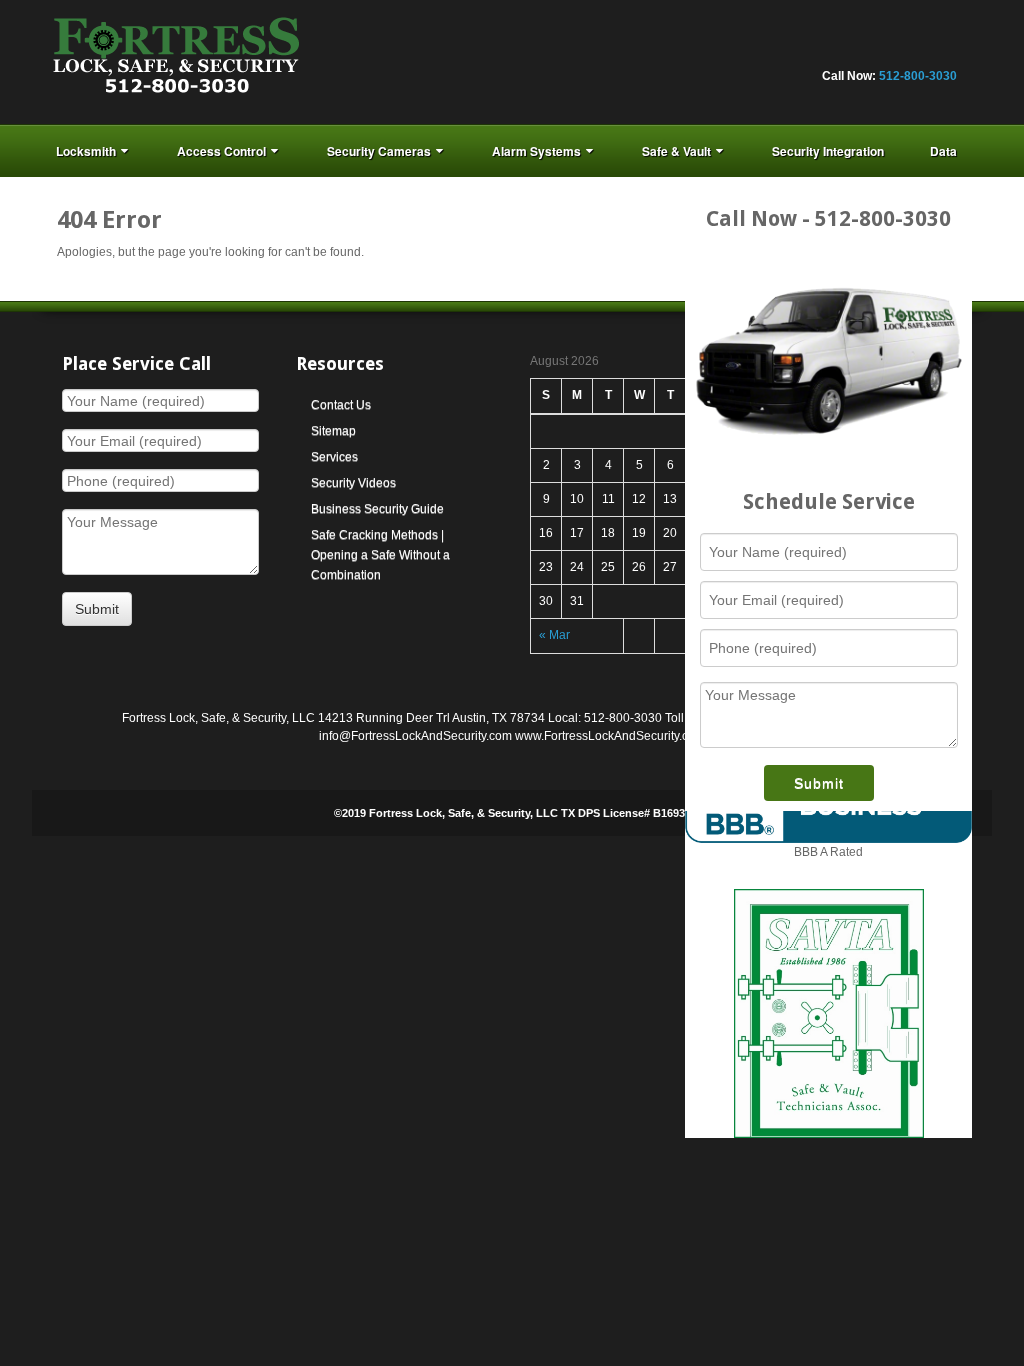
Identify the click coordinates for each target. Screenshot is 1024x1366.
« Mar (554, 635)
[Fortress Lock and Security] (176, 61)
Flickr (780, 49)
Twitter (861, 49)
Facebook (753, 49)
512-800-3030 (918, 76)
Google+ (807, 49)
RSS (942, 49)
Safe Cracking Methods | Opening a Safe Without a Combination (380, 555)
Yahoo (888, 49)
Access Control (221, 151)
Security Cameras (379, 151)
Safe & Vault (676, 151)
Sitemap (333, 431)
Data (943, 151)
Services (334, 457)
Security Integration (828, 151)
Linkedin (834, 49)
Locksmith (86, 151)
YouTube (915, 49)
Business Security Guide (377, 509)
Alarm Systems (536, 151)
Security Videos (353, 483)
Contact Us (341, 405)
